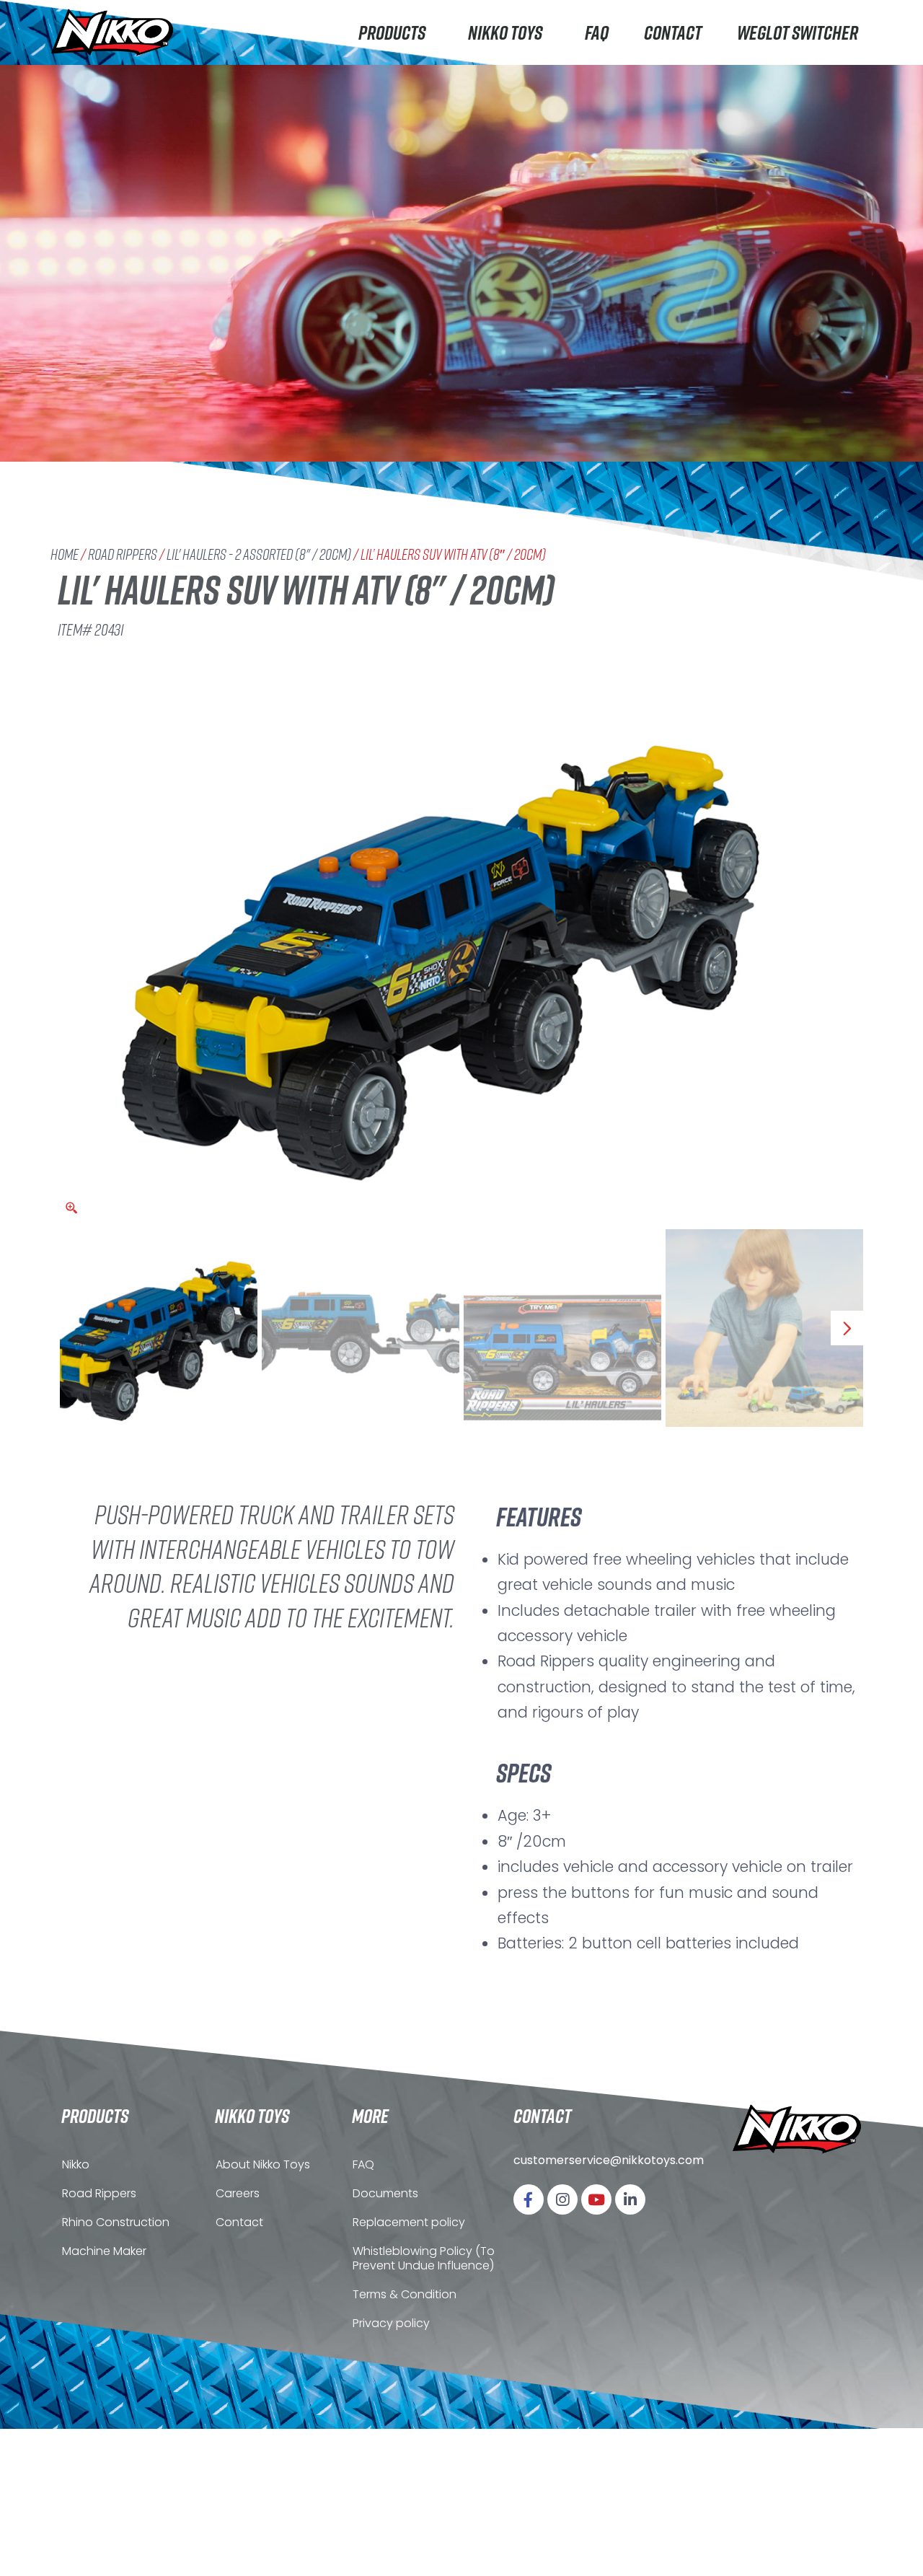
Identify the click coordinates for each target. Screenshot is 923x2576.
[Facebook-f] (529, 2199)
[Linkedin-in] (630, 2199)
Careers (238, 2193)
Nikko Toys (505, 32)
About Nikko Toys (263, 2164)
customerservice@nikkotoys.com (609, 2160)
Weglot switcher (798, 32)
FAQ (597, 32)
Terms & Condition (405, 2294)
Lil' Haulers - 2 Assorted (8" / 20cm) (259, 554)
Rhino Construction (116, 2222)
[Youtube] (596, 2199)
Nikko (76, 2164)
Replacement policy (409, 2222)
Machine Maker (104, 2251)
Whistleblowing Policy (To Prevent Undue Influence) (424, 2258)
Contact (673, 32)
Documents (385, 2193)
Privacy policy (391, 2323)
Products (392, 32)
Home (65, 554)
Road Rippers (123, 554)
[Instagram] (562, 2199)
